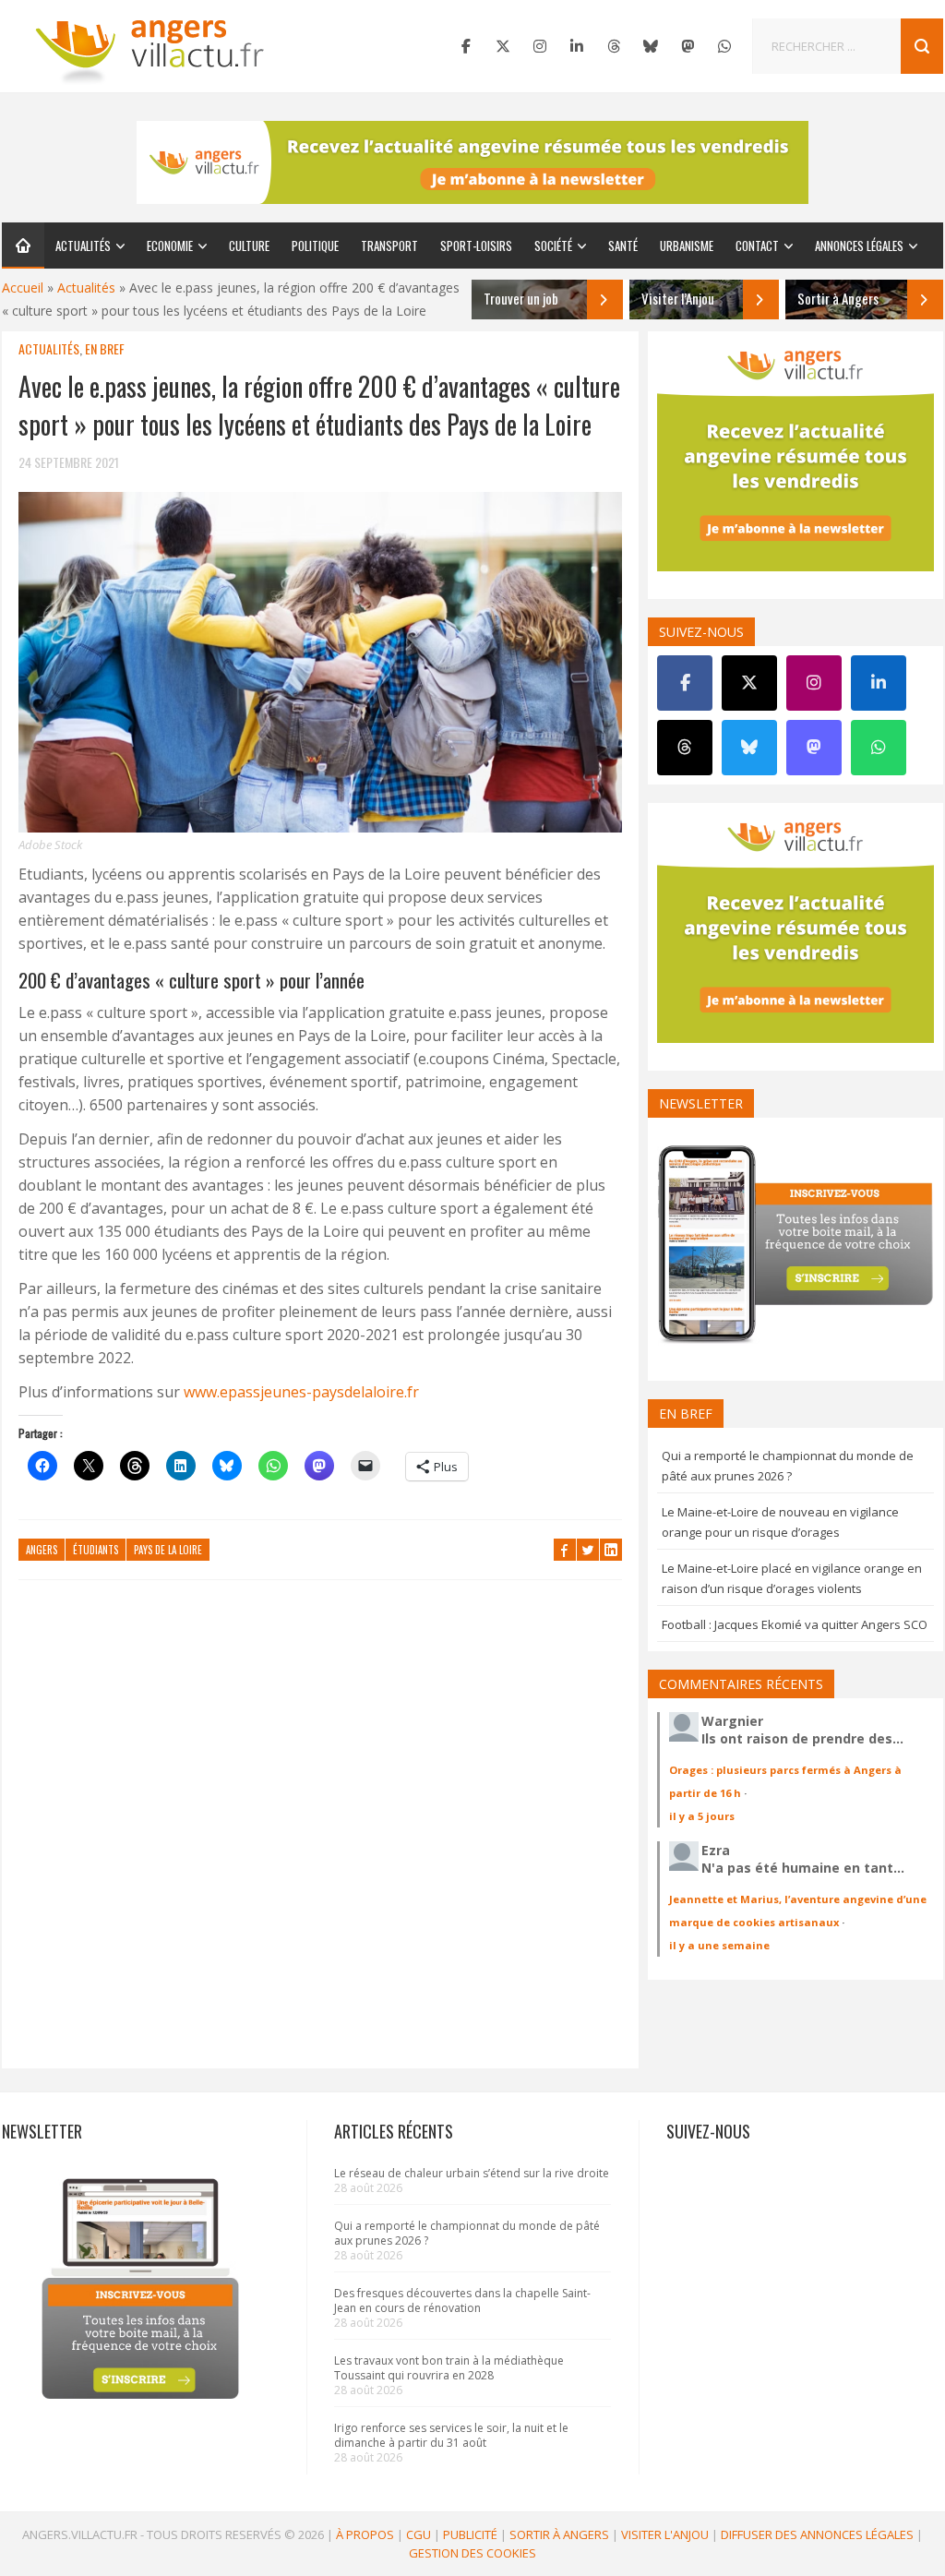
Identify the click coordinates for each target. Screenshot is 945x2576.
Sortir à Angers (559, 2534)
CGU (419, 2534)
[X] (503, 46)
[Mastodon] (688, 46)
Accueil (23, 288)
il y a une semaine (719, 1945)
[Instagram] (540, 46)
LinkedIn (611, 1550)
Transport (389, 246)
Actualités (83, 246)
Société (553, 246)
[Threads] (614, 46)
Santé (623, 246)
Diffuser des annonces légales (817, 2534)
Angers (42, 1550)
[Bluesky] (651, 46)
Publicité (470, 2534)
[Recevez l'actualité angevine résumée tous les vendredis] (472, 162)
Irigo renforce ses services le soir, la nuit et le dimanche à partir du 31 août (451, 2435)
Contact (757, 246)
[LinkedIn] (577, 46)
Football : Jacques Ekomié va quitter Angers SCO (795, 1624)
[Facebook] (466, 46)
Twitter (588, 1550)
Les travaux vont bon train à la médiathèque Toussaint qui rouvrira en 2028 (449, 2368)
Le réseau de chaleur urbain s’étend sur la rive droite (472, 2173)
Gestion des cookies (472, 2553)
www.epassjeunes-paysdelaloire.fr (301, 1392)
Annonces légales (859, 246)
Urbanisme (687, 246)
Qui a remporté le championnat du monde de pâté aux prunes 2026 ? (467, 2233)
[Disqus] (320, 1833)
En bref (105, 348)
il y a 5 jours (702, 1816)
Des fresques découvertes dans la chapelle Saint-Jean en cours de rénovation (462, 2300)
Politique (315, 246)
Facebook (565, 1550)
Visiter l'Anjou (665, 2534)
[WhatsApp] (724, 46)
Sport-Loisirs (476, 246)
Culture (249, 246)
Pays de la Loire (168, 1550)
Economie (170, 246)
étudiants (96, 1550)
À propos (365, 2534)
